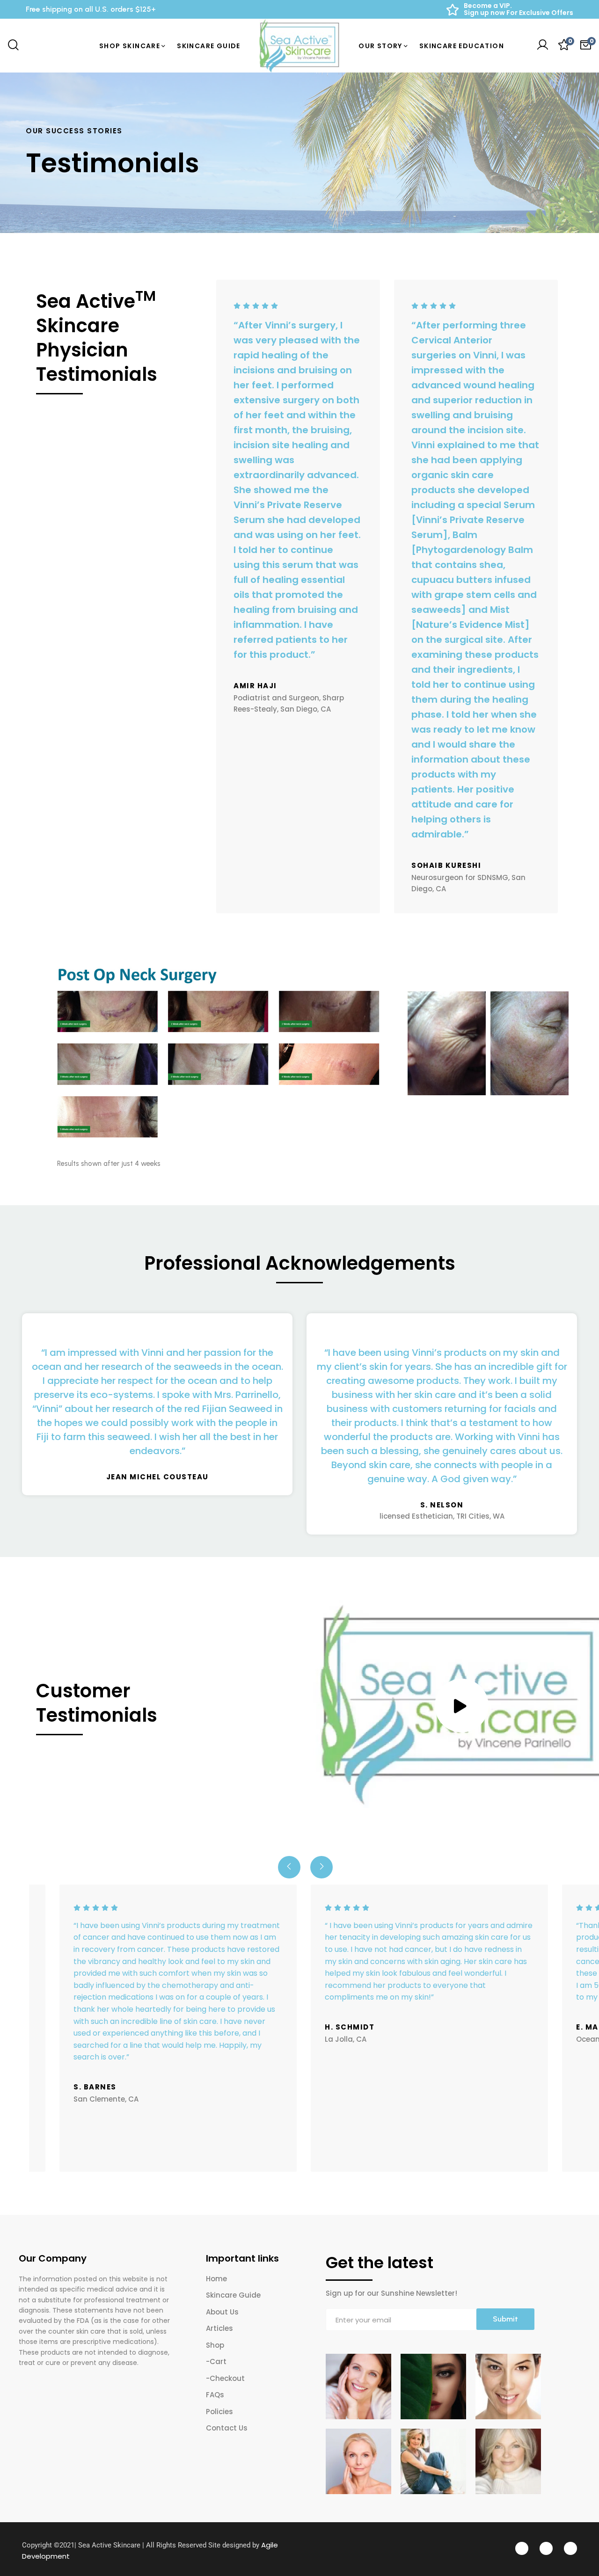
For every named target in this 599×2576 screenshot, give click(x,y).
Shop (215, 2345)
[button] (289, 1867)
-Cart (216, 2361)
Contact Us (227, 2428)
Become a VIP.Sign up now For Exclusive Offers (519, 9)
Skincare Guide (233, 2295)
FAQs (215, 2395)
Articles (219, 2328)
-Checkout (225, 2378)
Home (216, 2279)
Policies (219, 2412)
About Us (222, 2312)
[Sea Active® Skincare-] (300, 46)
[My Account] (542, 46)
